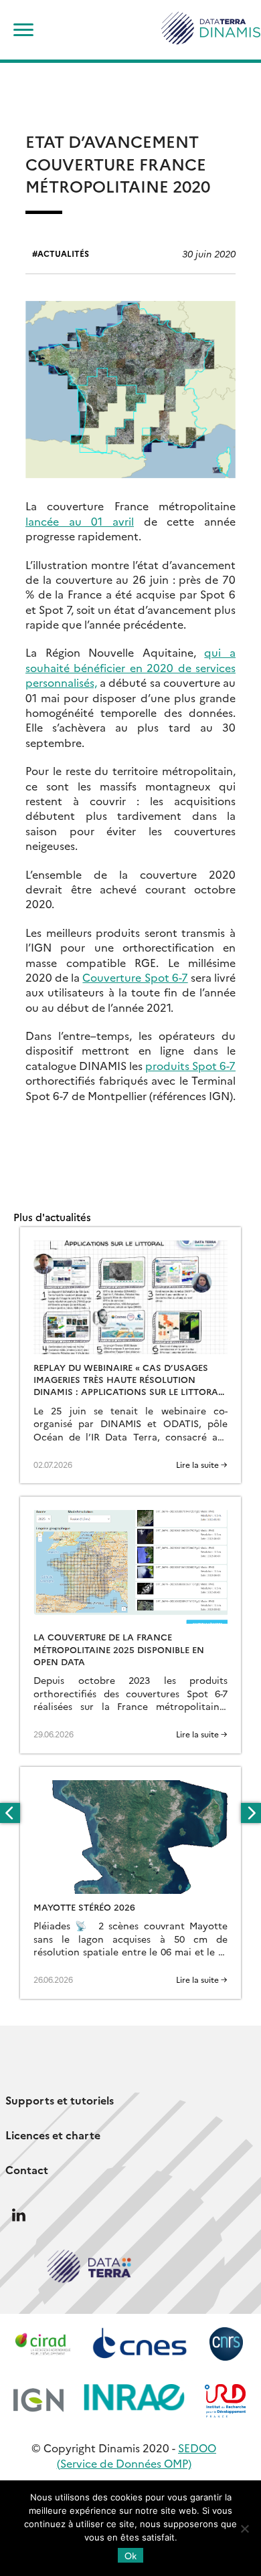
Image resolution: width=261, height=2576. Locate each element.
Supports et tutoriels (60, 2100)
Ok (130, 2555)
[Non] (244, 2529)
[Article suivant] (251, 1813)
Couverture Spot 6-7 (135, 977)
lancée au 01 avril (80, 521)
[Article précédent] (10, 1813)
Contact (27, 2169)
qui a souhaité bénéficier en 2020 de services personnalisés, (130, 667)
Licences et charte (53, 2135)
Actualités (63, 253)
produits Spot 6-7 (190, 1065)
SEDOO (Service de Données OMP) (137, 2455)
